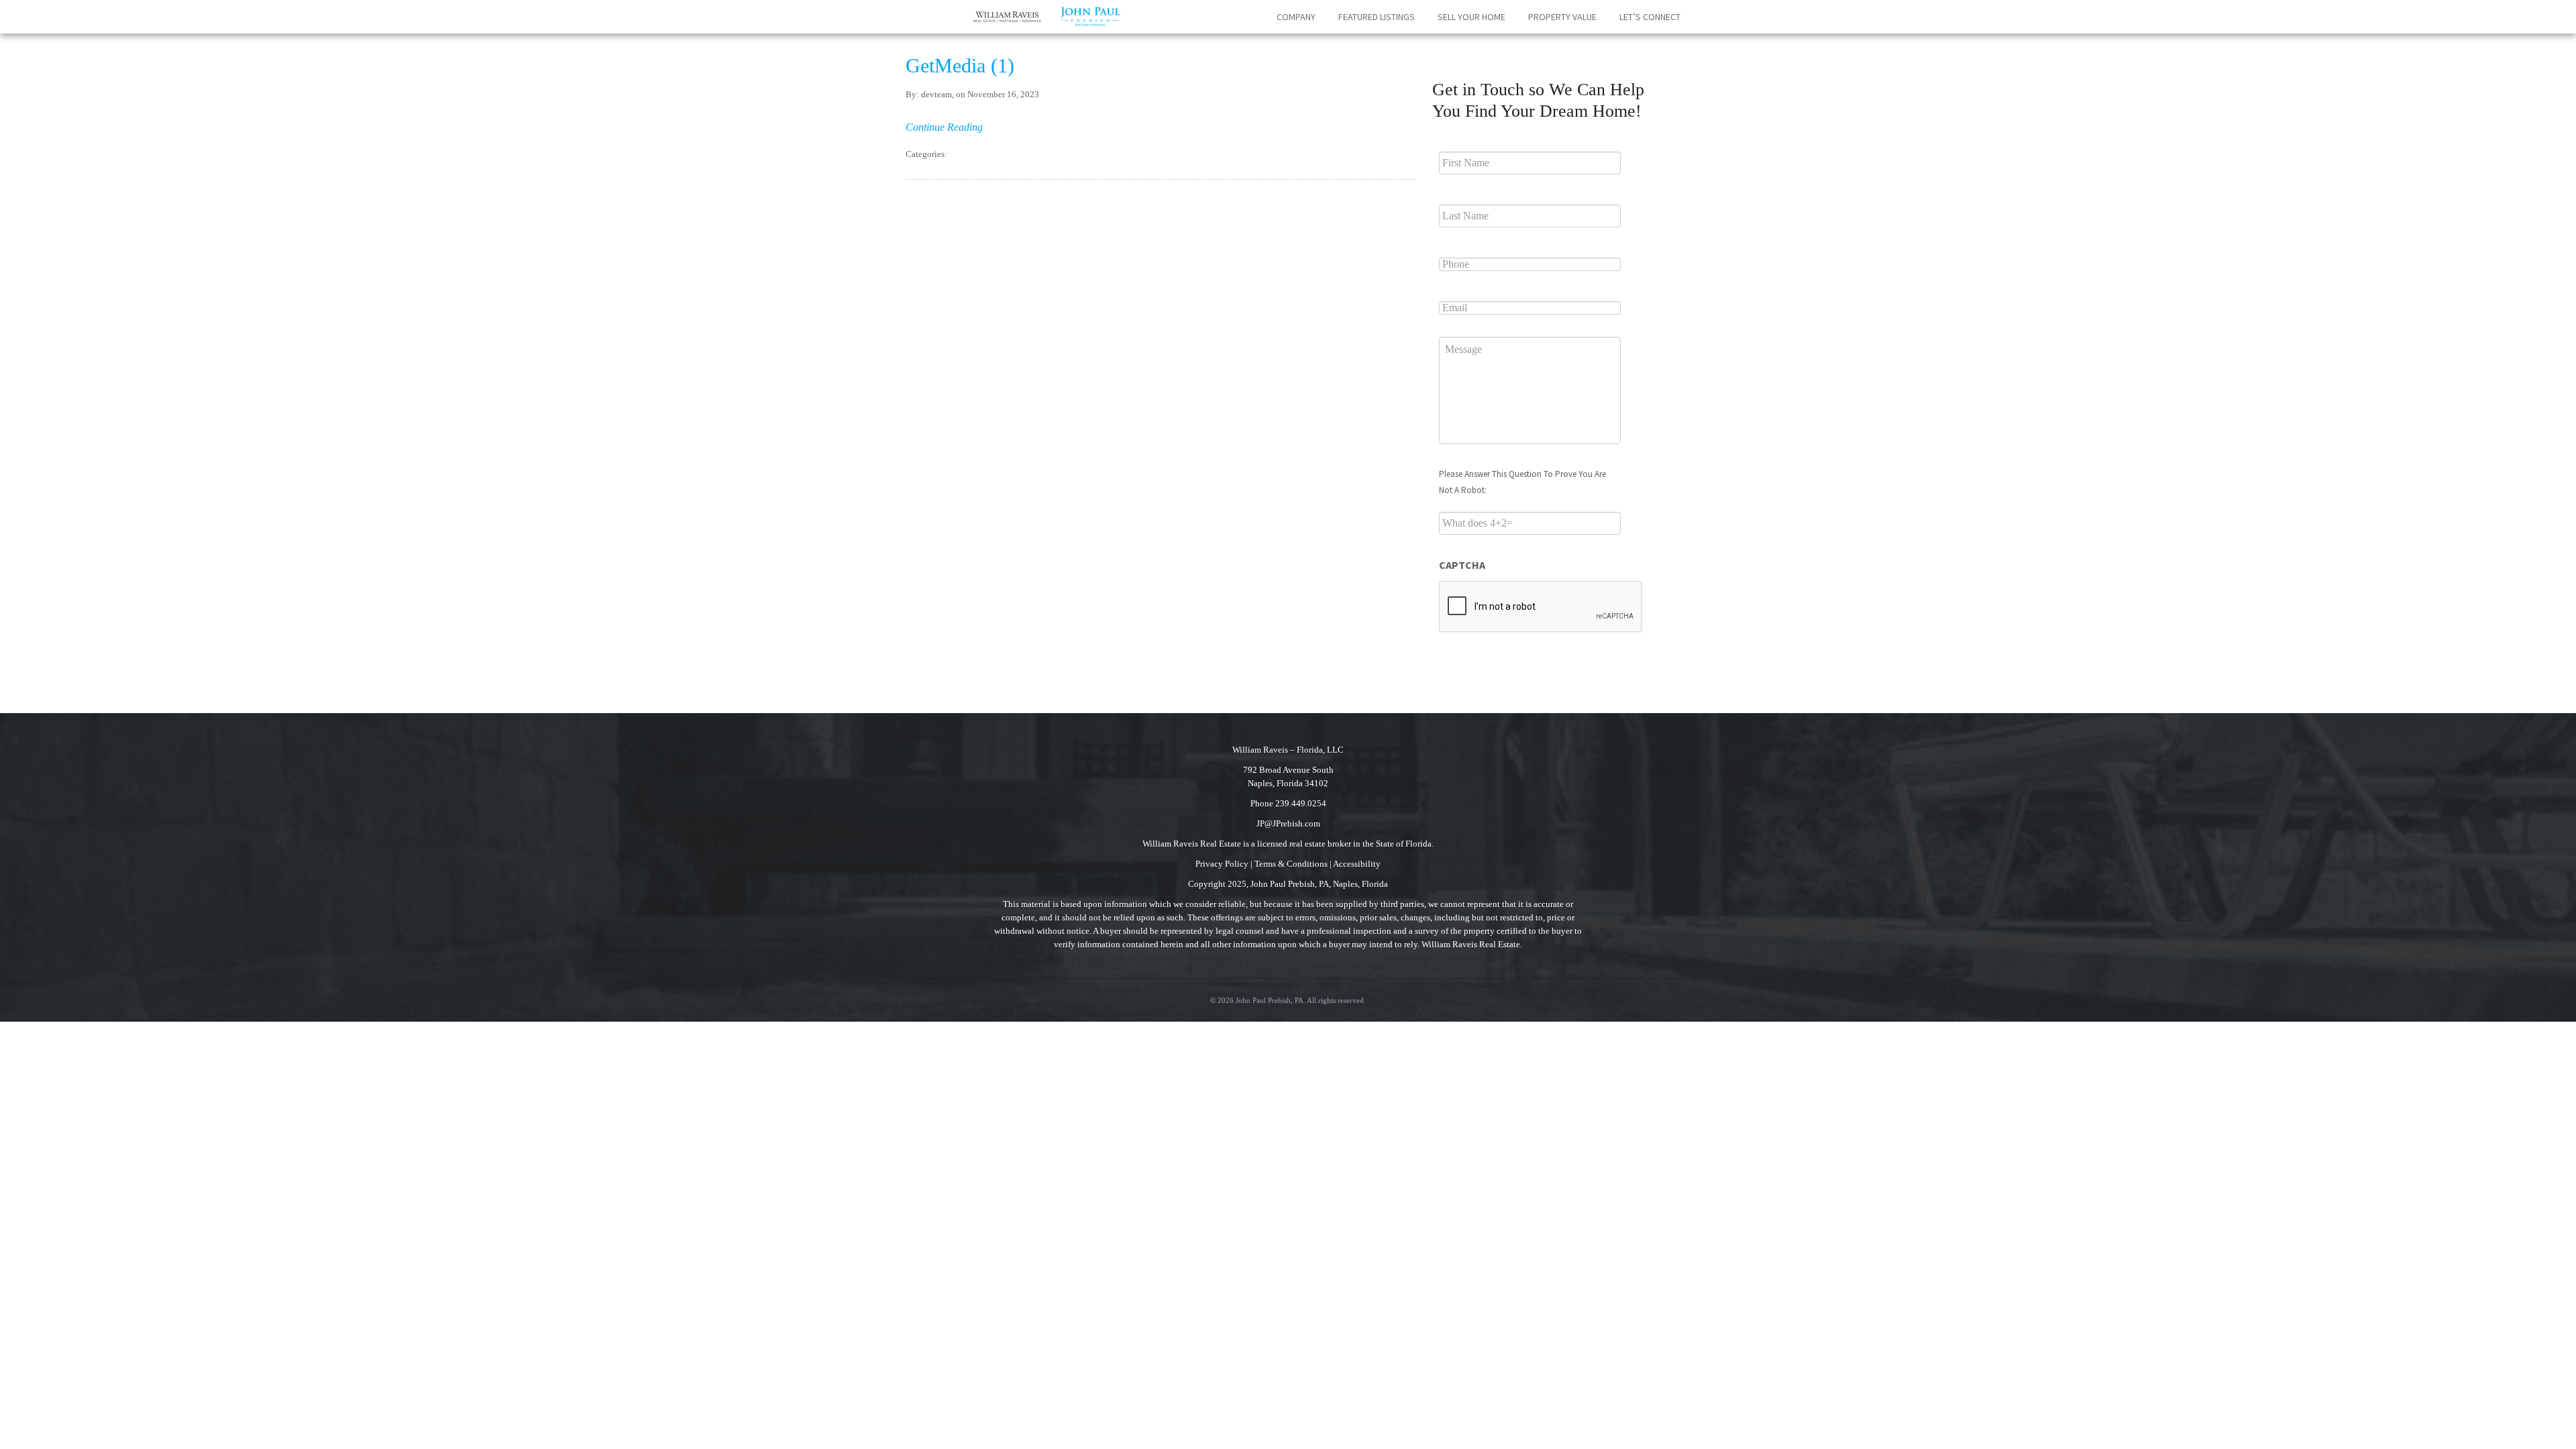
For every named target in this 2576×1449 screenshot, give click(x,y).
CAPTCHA (1462, 565)
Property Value (1562, 17)
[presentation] (1541, 607)
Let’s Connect (1650, 17)
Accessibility (1357, 864)
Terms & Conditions (1291, 864)
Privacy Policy (1222, 864)
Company (1296, 17)
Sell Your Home (1471, 17)
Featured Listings (1377, 17)
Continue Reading (944, 127)
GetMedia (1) (960, 65)
